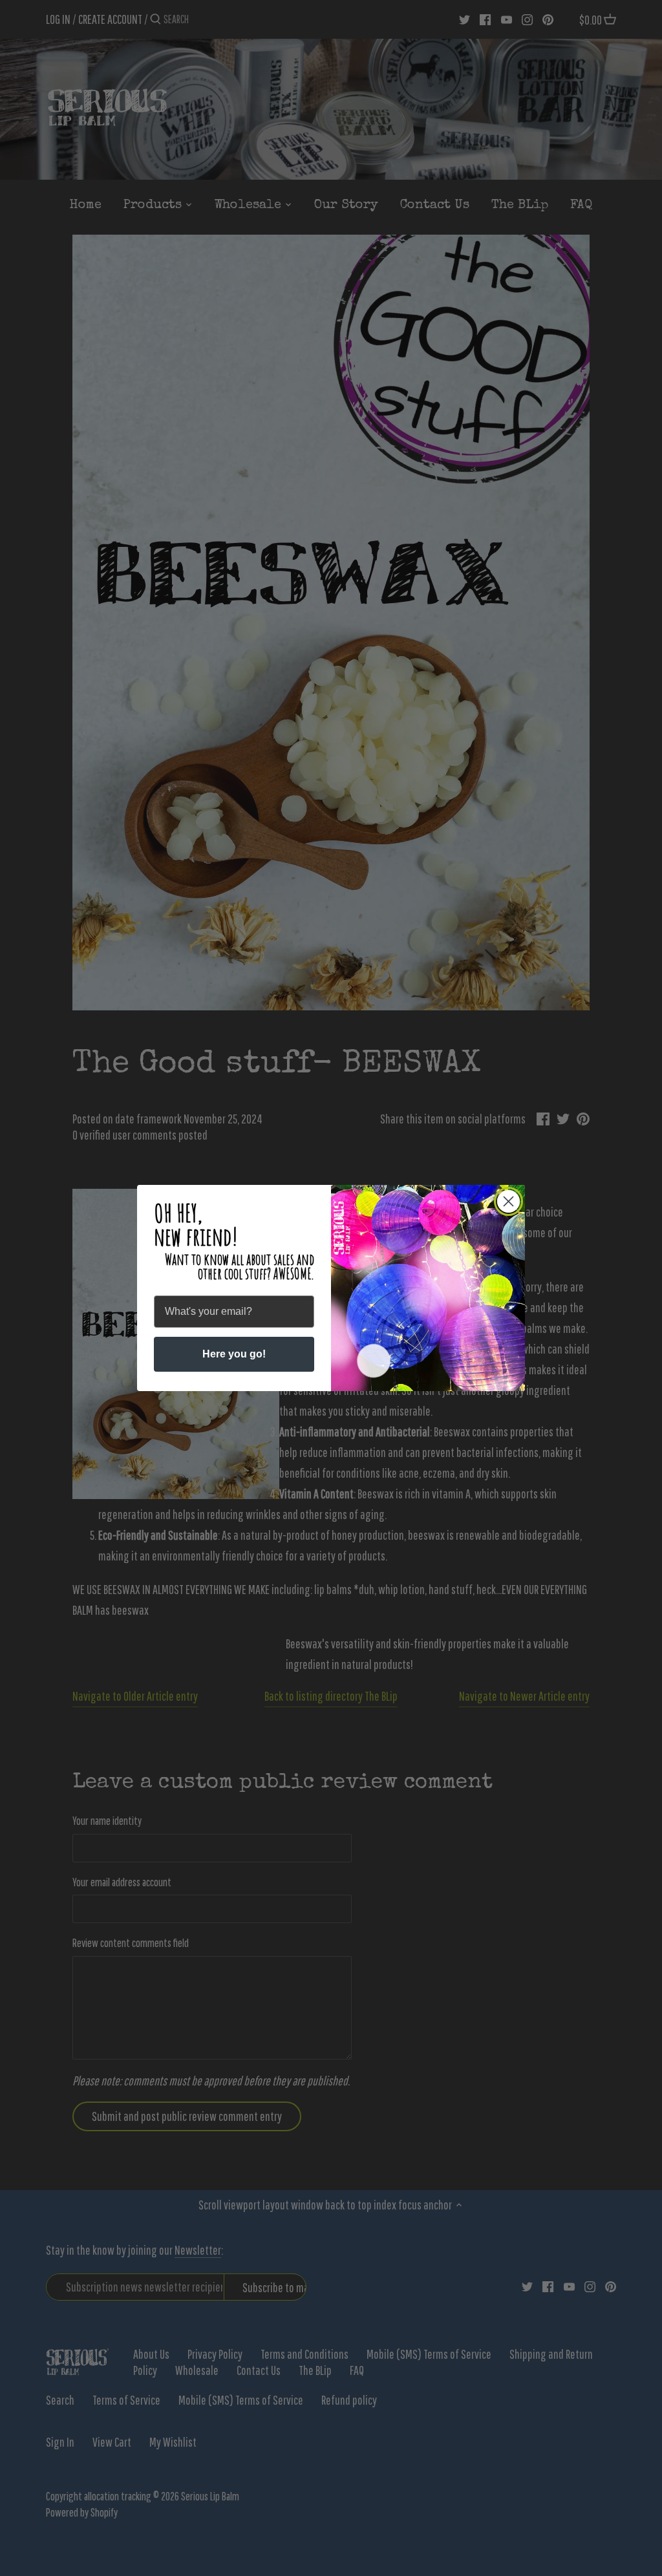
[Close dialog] (508, 1201)
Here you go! (234, 1354)
